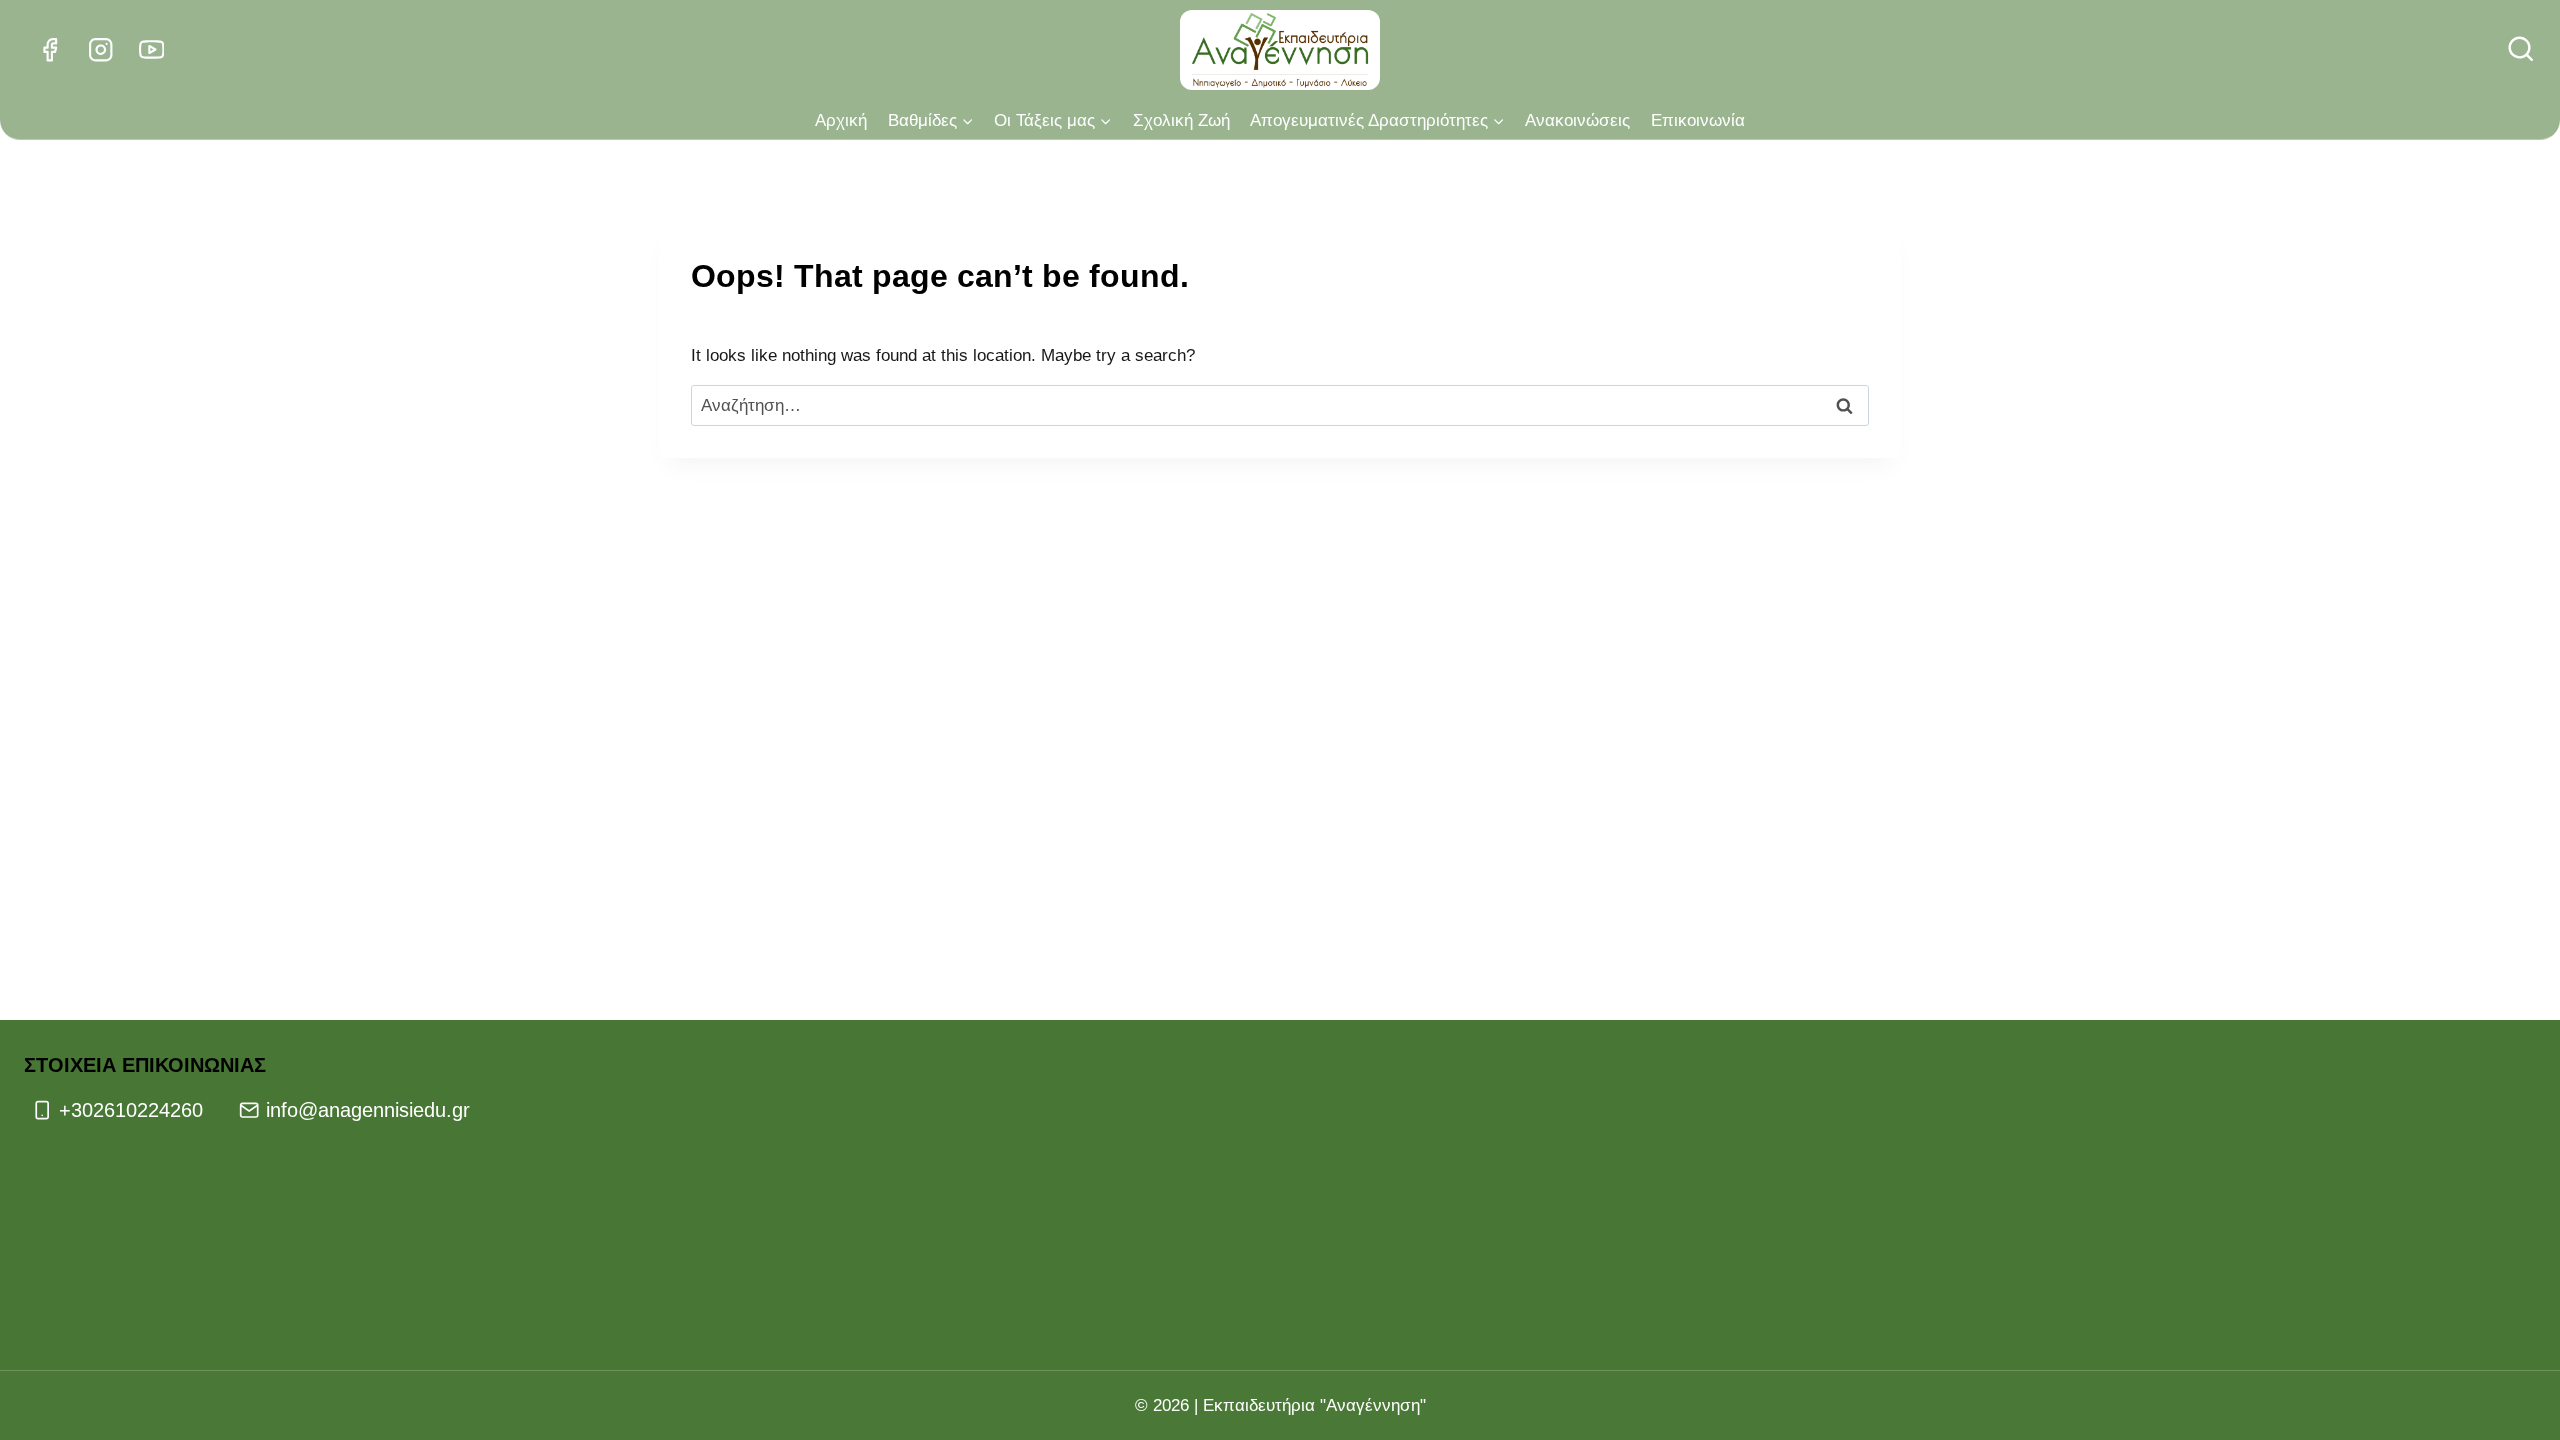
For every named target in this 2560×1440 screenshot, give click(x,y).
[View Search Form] (2521, 50)
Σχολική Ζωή (1181, 120)
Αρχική (841, 120)
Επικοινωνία (1698, 120)
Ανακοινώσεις (1577, 120)
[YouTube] (151, 50)
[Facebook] (49, 50)
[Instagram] (100, 50)
